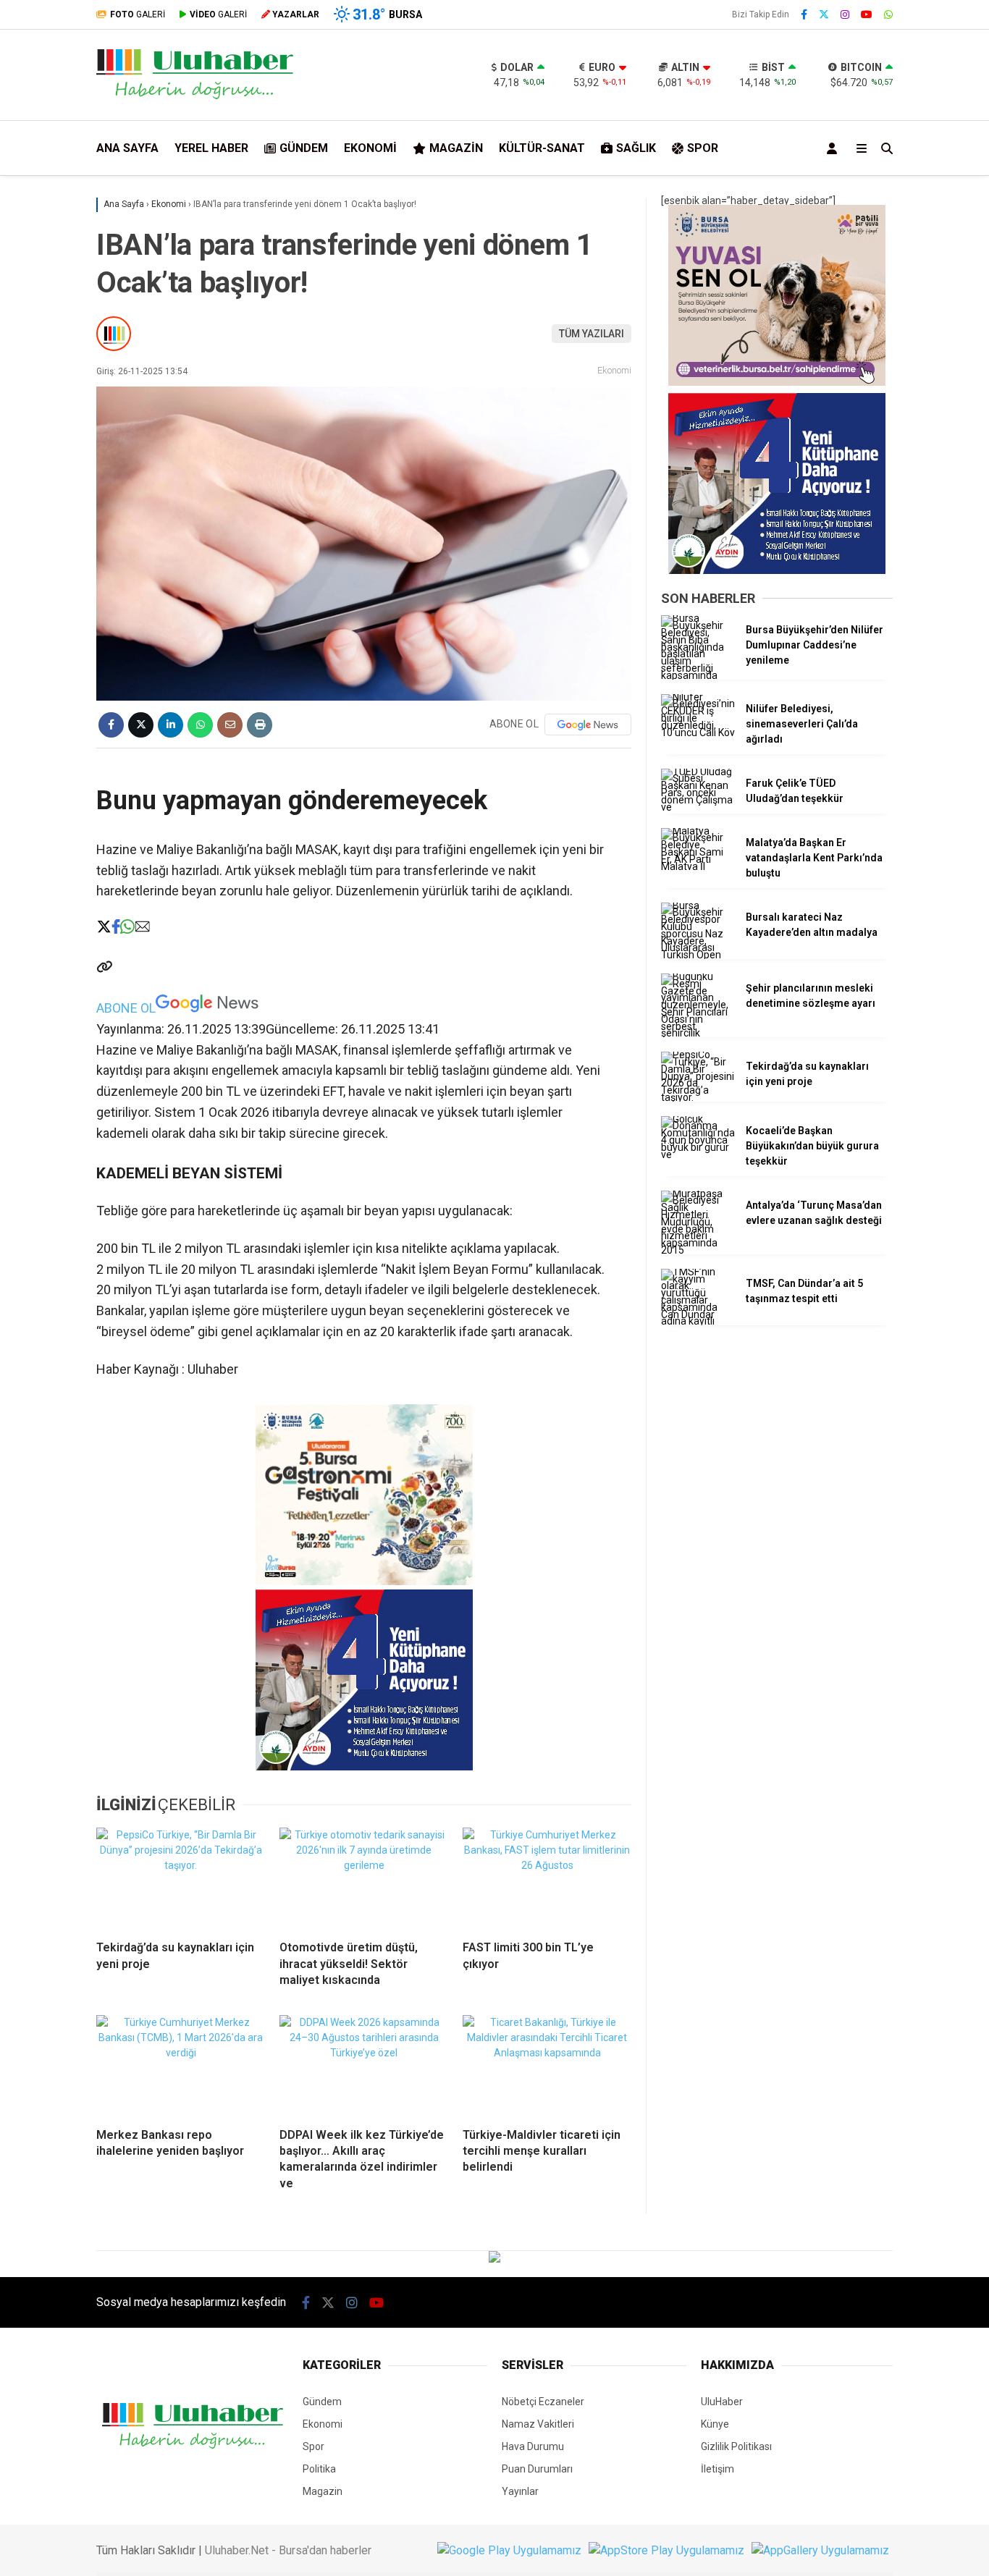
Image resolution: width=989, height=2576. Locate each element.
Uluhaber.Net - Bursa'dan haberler (288, 2550)
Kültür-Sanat (542, 148)
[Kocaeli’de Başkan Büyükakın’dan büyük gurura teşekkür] (698, 1154)
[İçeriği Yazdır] (260, 725)
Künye (715, 2424)
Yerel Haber (211, 148)
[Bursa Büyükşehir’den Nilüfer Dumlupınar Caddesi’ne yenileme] (698, 675)
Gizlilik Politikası (736, 2446)
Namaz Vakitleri (538, 2424)
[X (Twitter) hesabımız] (824, 14)
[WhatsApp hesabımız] (888, 14)
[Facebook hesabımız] (804, 14)
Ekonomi (370, 148)
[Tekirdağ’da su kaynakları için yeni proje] (181, 1878)
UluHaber (722, 2402)
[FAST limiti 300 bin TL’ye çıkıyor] (547, 1878)
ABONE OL (126, 1008)
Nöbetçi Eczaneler (543, 2402)
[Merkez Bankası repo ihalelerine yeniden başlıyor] (181, 2066)
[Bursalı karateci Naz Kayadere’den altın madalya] (698, 955)
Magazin (456, 148)
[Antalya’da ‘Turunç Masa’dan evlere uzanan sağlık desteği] (698, 1250)
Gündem (304, 148)
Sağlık (636, 148)
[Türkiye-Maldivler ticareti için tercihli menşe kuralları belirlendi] (547, 2066)
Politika (319, 2469)
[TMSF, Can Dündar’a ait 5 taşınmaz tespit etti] (698, 1321)
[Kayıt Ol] (834, 148)
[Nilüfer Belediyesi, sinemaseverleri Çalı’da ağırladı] (698, 732)
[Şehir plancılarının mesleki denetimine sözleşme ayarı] (698, 1033)
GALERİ (138, 14)
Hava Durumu (533, 2446)
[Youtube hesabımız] (867, 14)
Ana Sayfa (127, 148)
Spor (703, 148)
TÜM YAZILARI (592, 334)
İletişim (717, 2469)
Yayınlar (520, 2491)
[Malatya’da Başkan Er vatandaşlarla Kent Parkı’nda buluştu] (698, 866)
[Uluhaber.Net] (195, 97)
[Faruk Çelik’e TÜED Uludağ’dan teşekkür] (698, 807)
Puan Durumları (537, 2469)
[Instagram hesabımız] (845, 14)
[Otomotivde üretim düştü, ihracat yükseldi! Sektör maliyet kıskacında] (364, 1878)
